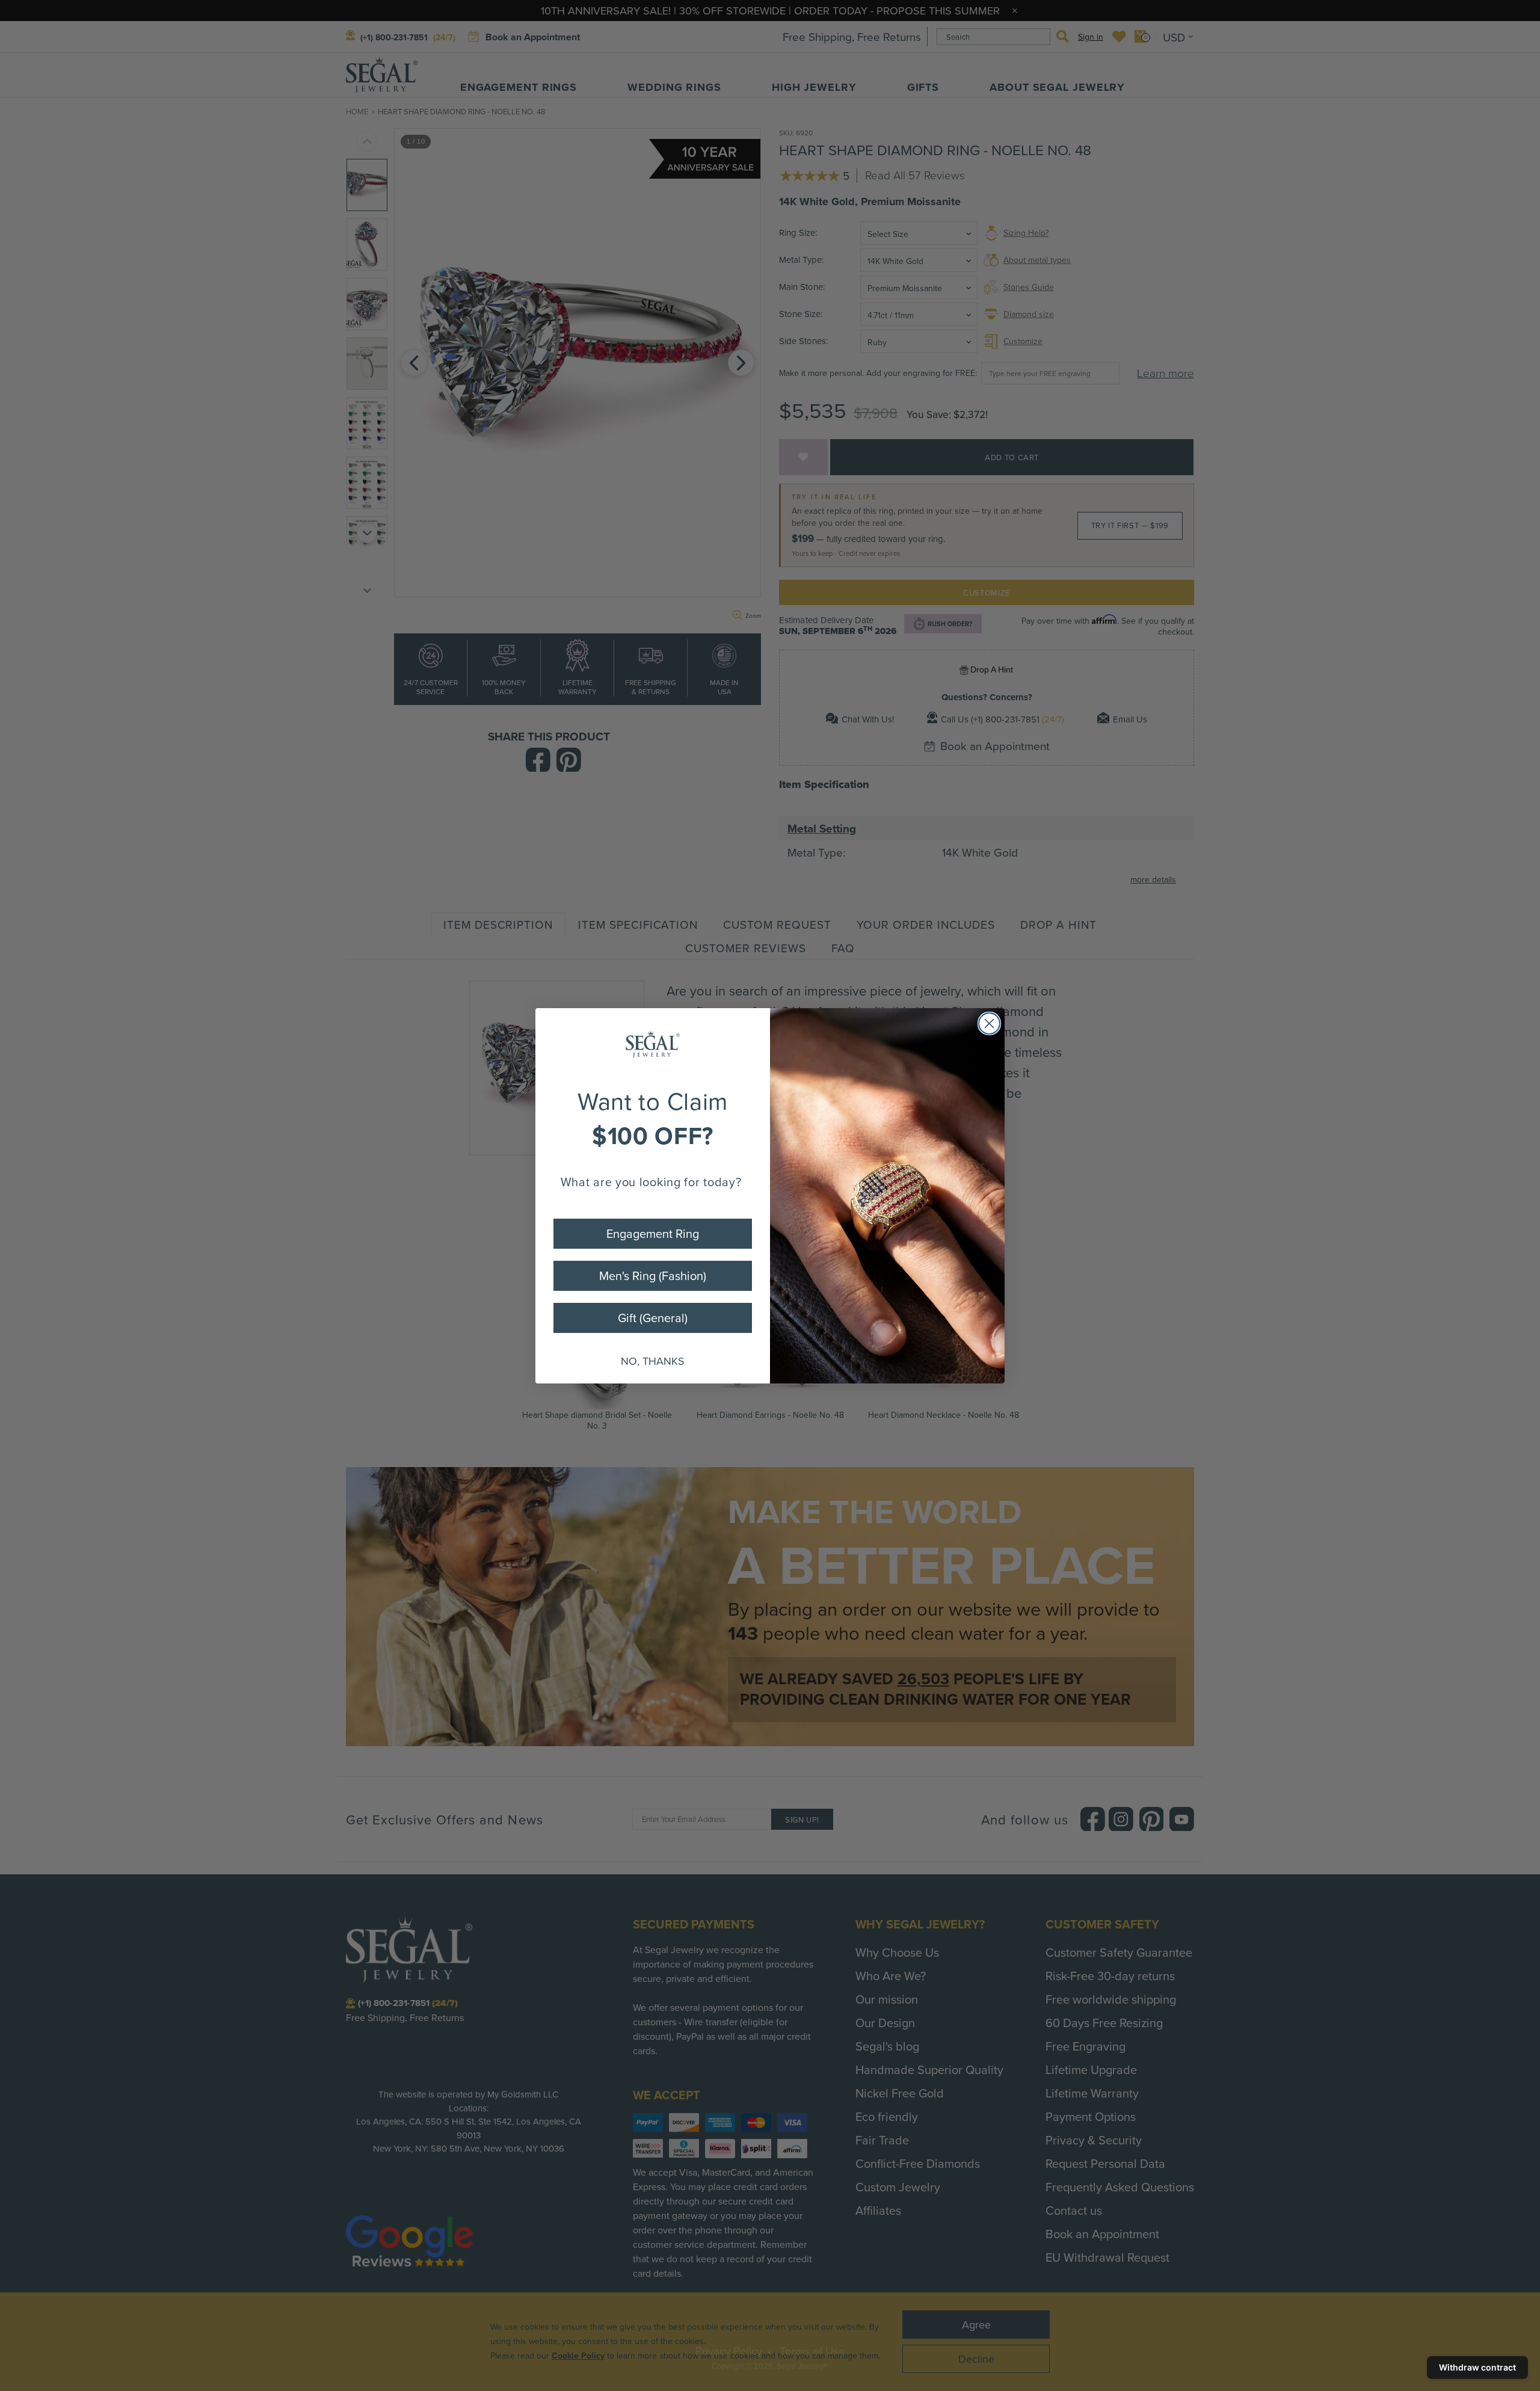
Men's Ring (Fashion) (653, 1276)
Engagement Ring (653, 1233)
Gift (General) (653, 1318)
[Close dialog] (989, 1023)
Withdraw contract (1477, 2367)
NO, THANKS (653, 1361)
